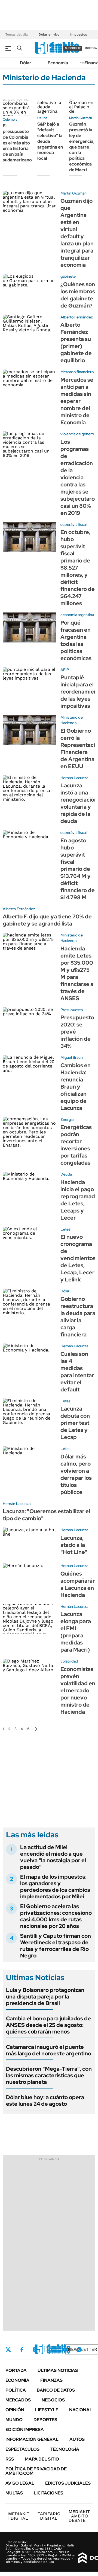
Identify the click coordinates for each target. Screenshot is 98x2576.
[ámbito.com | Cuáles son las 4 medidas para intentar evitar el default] (30, 1359)
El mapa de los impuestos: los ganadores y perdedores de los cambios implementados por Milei (55, 1887)
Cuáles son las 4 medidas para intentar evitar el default (77, 1372)
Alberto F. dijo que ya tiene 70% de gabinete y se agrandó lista (47, 920)
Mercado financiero (77, 372)
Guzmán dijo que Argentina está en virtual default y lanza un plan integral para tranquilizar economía (77, 233)
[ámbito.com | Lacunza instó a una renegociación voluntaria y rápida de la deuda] (30, 791)
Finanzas (51, 2380)
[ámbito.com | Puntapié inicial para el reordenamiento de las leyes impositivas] (30, 682)
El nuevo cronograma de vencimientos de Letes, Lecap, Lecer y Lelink (78, 1258)
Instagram (35, 2349)
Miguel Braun (72, 1057)
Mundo (14, 2420)
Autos (77, 2439)
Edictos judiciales (68, 2483)
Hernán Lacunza (74, 778)
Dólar (26, 63)
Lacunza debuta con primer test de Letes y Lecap (75, 1423)
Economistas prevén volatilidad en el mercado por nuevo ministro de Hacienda (78, 1690)
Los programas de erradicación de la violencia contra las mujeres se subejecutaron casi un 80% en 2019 (79, 477)
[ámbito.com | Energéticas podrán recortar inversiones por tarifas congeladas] (30, 1132)
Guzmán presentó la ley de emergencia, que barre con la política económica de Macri (82, 147)
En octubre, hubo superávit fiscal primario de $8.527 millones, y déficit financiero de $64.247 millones (78, 568)
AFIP (65, 670)
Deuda (42, 118)
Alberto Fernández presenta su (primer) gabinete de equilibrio (76, 343)
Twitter (8, 2349)
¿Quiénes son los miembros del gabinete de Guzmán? (78, 295)
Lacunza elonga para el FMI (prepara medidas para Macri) (76, 1632)
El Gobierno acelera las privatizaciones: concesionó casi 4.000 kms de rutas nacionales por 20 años (56, 1916)
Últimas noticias (58, 2370)
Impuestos (79, 34)
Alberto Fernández (77, 317)
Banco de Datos (56, 2390)
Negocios (53, 2400)
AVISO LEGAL (20, 2483)
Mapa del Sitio (42, 2459)
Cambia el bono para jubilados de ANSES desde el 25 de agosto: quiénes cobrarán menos (48, 2025)
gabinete (68, 276)
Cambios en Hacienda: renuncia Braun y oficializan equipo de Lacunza (76, 1087)
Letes (65, 1229)
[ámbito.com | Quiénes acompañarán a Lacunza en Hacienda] (30, 1578)
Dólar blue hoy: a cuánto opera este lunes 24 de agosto (45, 2101)
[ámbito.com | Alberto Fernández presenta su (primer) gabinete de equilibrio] (30, 330)
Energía (67, 1119)
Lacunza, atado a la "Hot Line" (74, 1545)
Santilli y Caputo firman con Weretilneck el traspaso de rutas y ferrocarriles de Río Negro (56, 1946)
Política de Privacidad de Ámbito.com (36, 2471)
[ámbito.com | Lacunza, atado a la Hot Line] (30, 1543)
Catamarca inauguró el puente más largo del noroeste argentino (49, 2050)
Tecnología (65, 2449)
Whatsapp (79, 2349)
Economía (58, 63)
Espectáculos (22, 2449)
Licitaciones (48, 2493)
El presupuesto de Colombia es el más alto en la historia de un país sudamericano (17, 143)
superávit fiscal (73, 524)
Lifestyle (47, 2410)
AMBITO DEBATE (79, 2516)
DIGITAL (19, 2516)
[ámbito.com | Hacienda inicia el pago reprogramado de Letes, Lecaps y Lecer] (30, 1187)
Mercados (18, 2400)
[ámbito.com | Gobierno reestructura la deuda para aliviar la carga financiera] (30, 1304)
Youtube (64, 2350)
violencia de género (77, 434)
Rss (10, 2459)
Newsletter (82, 2349)
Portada (16, 2370)
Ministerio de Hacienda (72, 720)
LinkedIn (50, 2349)
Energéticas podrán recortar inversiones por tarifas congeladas (76, 1145)
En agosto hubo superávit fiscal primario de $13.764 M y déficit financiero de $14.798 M (78, 869)
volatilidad (69, 1661)
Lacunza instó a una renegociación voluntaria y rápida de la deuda (79, 803)
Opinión (15, 2410)
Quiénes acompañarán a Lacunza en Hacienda (78, 1584)
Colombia (10, 120)
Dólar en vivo (49, 34)
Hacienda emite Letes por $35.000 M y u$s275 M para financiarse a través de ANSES (77, 973)
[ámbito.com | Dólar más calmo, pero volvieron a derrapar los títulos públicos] (30, 1461)
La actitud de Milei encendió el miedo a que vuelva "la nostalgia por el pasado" (53, 1857)
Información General (32, 2439)
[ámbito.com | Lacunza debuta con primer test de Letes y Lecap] (30, 1414)
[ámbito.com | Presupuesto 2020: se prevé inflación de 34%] (30, 1022)
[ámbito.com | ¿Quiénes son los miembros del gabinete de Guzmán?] (30, 289)
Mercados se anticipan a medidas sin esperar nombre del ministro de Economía (77, 401)
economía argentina (77, 615)
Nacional (81, 2410)
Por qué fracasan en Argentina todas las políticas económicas (76, 640)
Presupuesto (72, 1010)
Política (16, 2390)
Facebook (22, 2349)
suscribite (73, 48)
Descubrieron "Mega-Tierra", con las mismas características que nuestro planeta (49, 2075)
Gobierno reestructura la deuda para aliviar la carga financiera (78, 1317)
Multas (14, 2493)
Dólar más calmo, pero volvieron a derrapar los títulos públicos (76, 1474)
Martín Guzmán (81, 118)
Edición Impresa (25, 2429)
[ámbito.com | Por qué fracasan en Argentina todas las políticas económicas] (30, 627)
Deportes (45, 2420)
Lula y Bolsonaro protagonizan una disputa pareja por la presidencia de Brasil (45, 1997)
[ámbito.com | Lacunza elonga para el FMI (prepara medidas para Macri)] (30, 1619)
